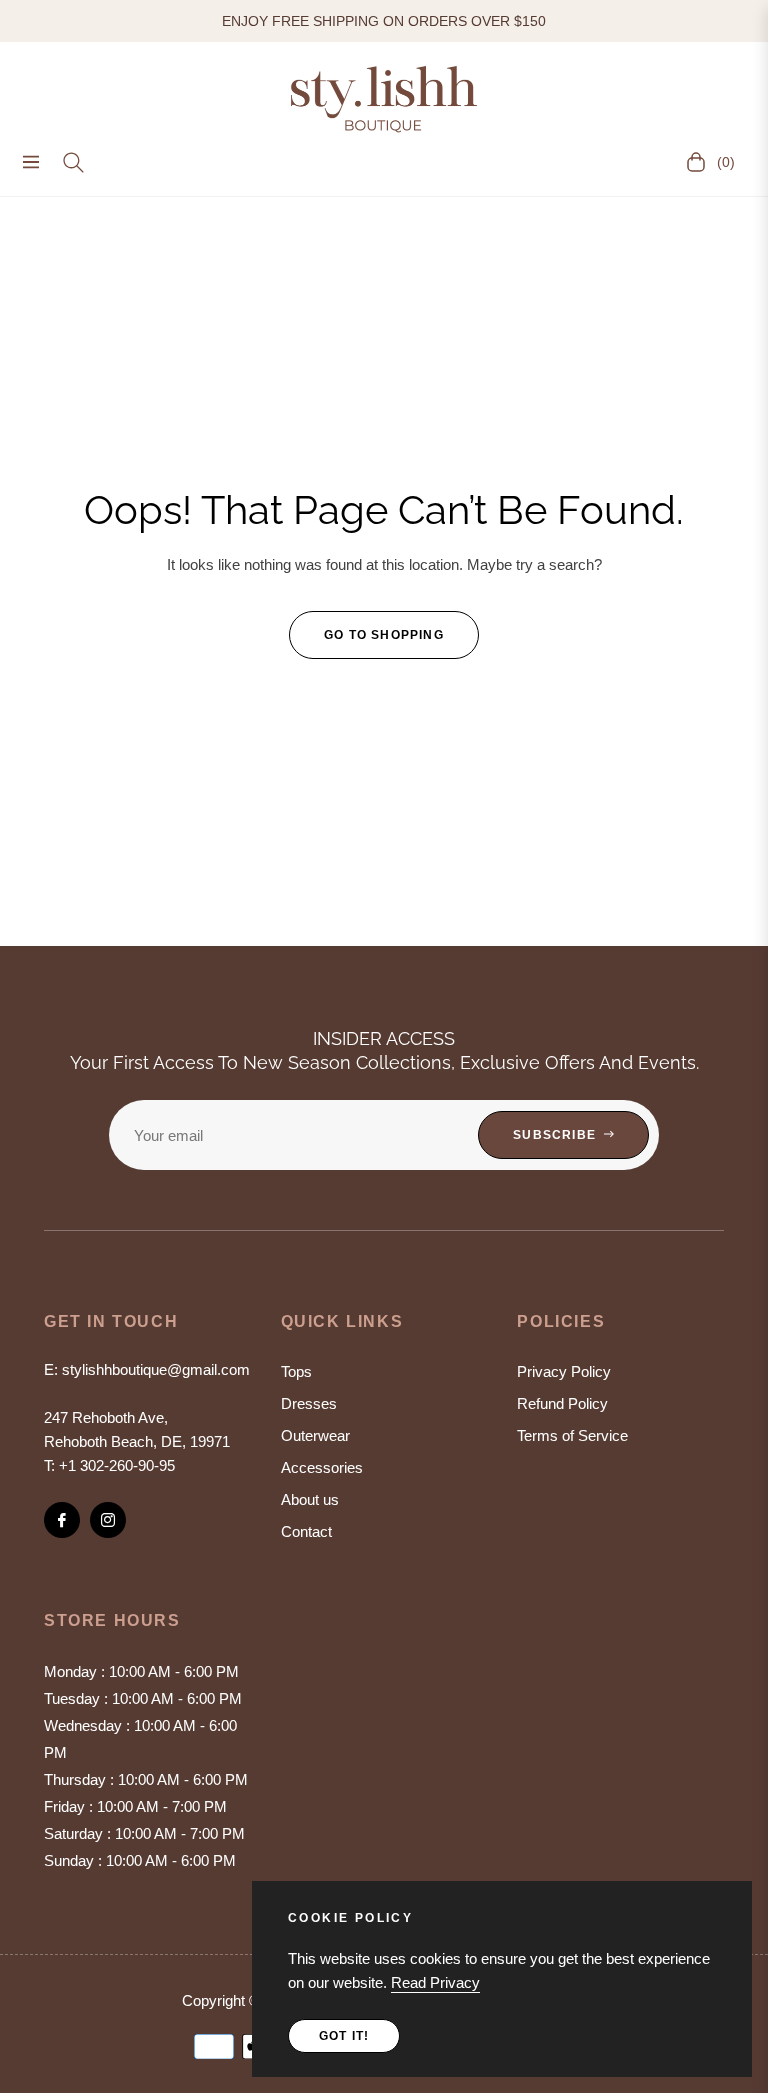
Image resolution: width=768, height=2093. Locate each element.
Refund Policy (562, 1403)
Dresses (309, 1403)
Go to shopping (384, 635)
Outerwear (315, 1435)
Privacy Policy (564, 1371)
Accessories (322, 1467)
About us (310, 1499)
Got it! (344, 2036)
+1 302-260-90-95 (117, 1465)
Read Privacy (435, 1982)
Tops (296, 1371)
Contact (306, 1531)
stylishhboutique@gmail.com (156, 1369)
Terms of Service (572, 1435)
